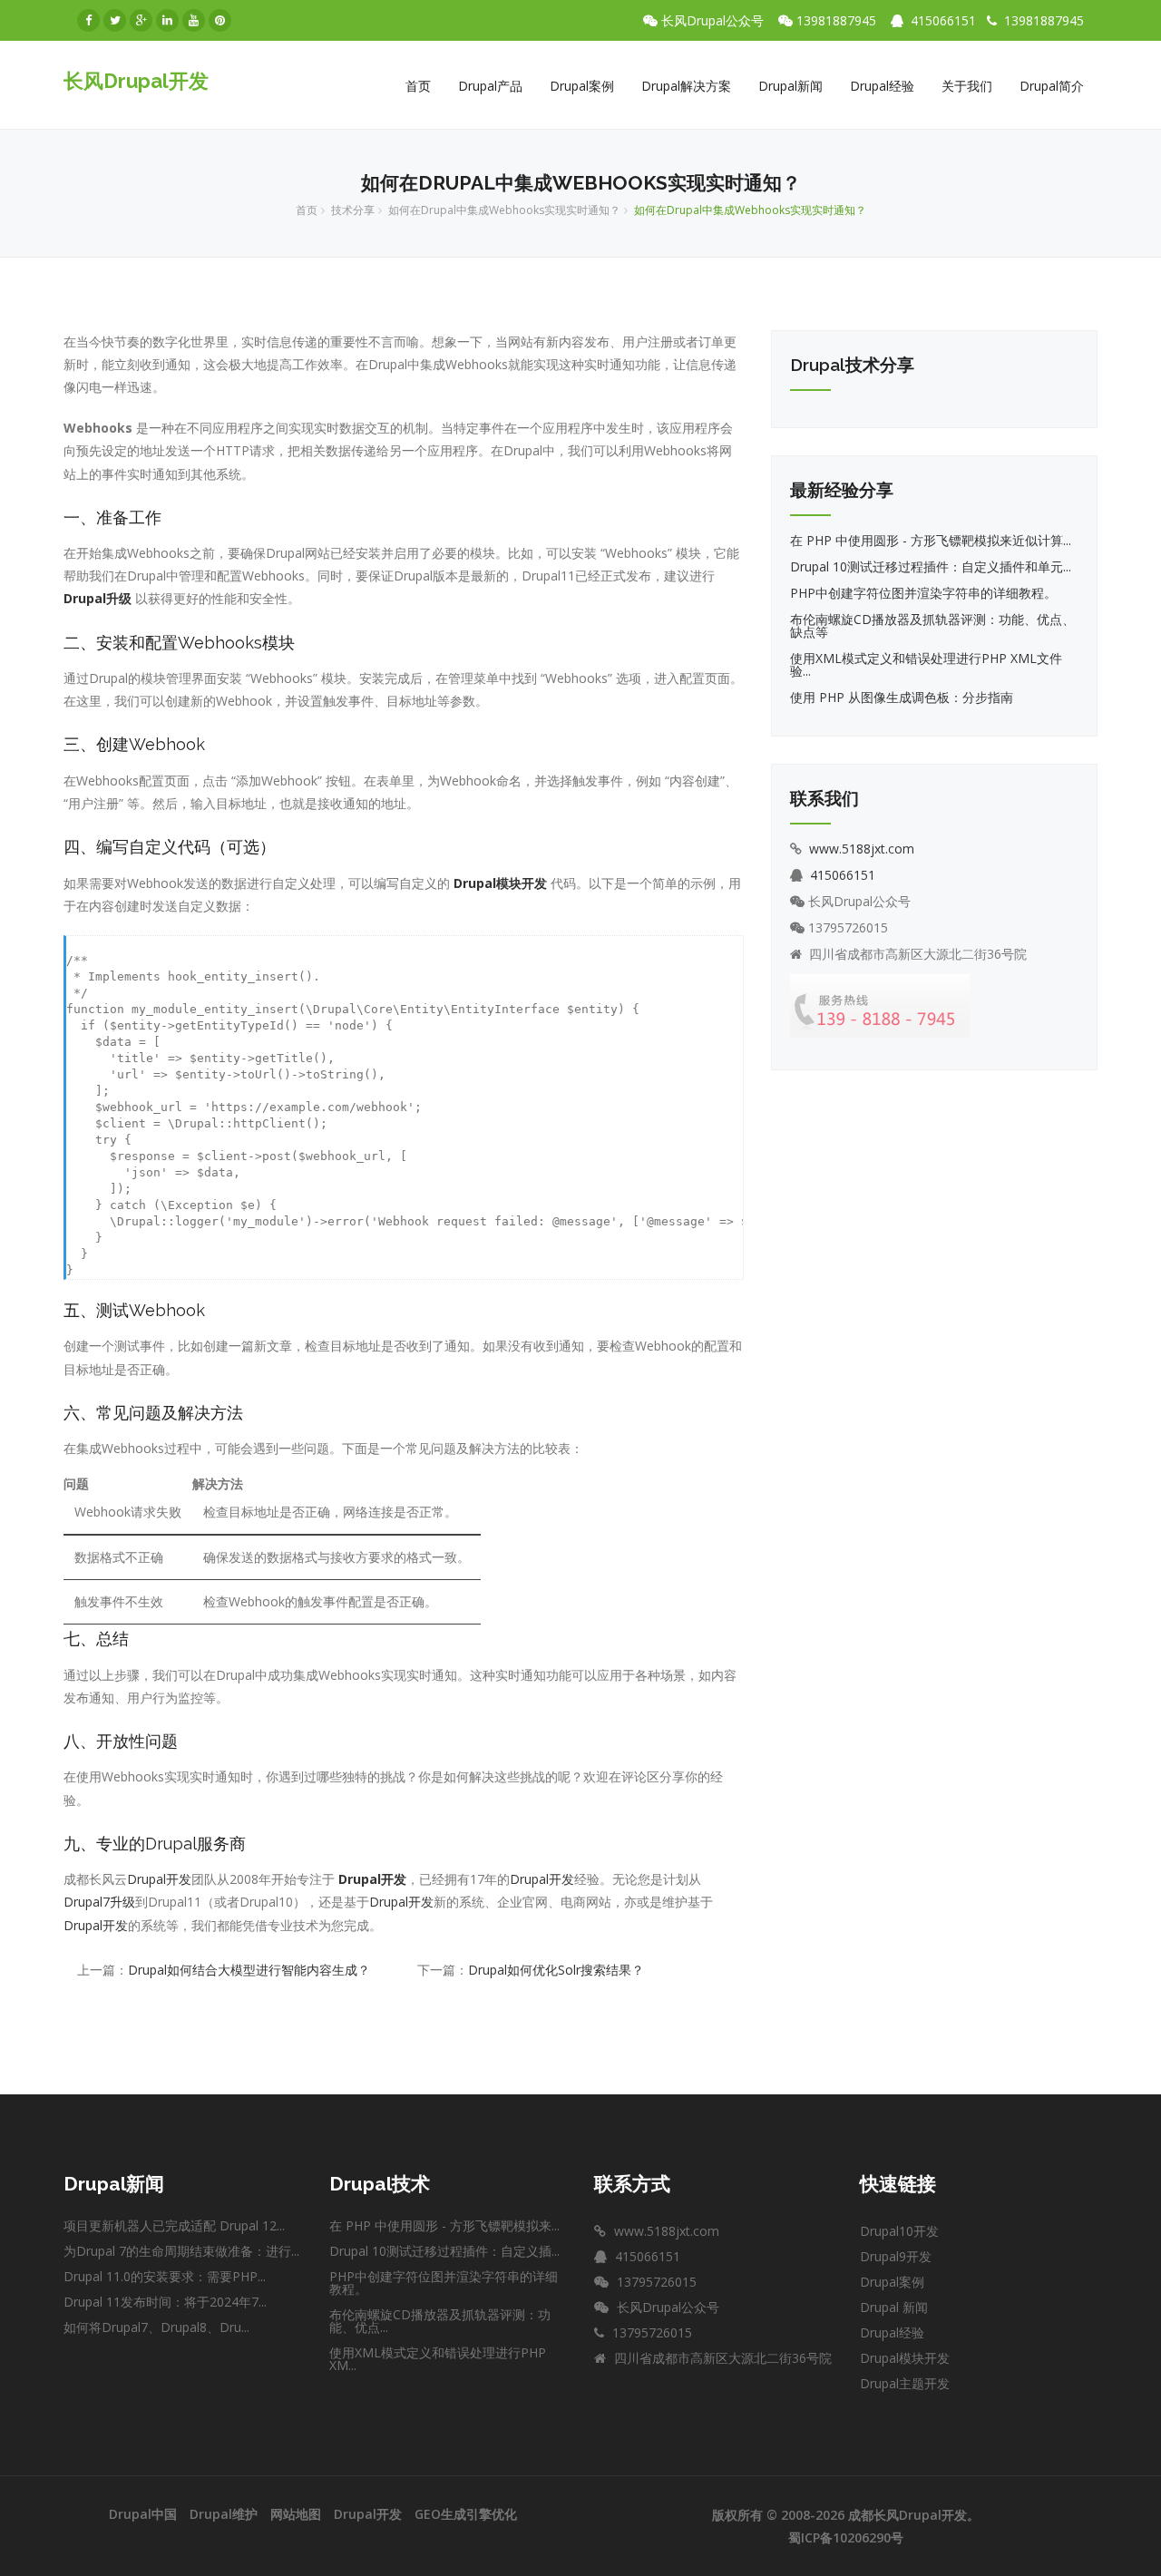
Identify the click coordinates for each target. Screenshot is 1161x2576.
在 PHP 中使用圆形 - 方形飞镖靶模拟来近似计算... (931, 540)
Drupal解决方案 (686, 86)
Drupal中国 (143, 2514)
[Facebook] (88, 20)
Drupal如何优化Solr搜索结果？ (556, 1970)
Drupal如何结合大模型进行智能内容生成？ (249, 1970)
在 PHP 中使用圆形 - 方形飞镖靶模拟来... (444, 2225)
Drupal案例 (582, 86)
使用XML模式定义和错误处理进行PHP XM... (438, 2359)
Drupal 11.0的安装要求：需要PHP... (165, 2276)
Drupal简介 (1052, 86)
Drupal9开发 (896, 2256)
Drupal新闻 (790, 86)
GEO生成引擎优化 (466, 2514)
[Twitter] (115, 20)
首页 (418, 86)
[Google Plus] (141, 20)
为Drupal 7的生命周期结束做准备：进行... (181, 2251)
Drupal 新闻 (894, 2307)
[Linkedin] (167, 20)
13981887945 (840, 21)
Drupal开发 (159, 1879)
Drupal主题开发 (905, 2383)
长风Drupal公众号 (716, 21)
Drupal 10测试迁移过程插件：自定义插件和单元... (931, 566)
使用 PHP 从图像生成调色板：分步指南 (902, 697)
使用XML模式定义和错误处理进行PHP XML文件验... (926, 664)
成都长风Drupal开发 (907, 2515)
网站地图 (296, 2514)
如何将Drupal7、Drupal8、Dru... (156, 2327)
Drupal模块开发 (500, 883)
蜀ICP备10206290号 (846, 2537)
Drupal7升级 (99, 1902)
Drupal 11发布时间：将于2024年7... (165, 2302)
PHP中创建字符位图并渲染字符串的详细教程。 (923, 593)
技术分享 (353, 210)
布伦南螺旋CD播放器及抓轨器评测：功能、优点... (440, 2321)
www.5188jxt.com (862, 849)
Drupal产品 (490, 86)
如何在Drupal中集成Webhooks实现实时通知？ (504, 210)
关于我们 (967, 86)
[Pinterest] (220, 20)
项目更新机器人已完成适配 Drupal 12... (174, 2225)
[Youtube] (194, 20)
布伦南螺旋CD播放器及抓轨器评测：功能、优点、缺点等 (932, 625)
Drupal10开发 (899, 2231)
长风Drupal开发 (136, 81)
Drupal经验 (882, 86)
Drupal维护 (224, 2514)
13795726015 (852, 928)
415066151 (943, 20)
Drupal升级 (98, 598)
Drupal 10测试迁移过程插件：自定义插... (444, 2251)
